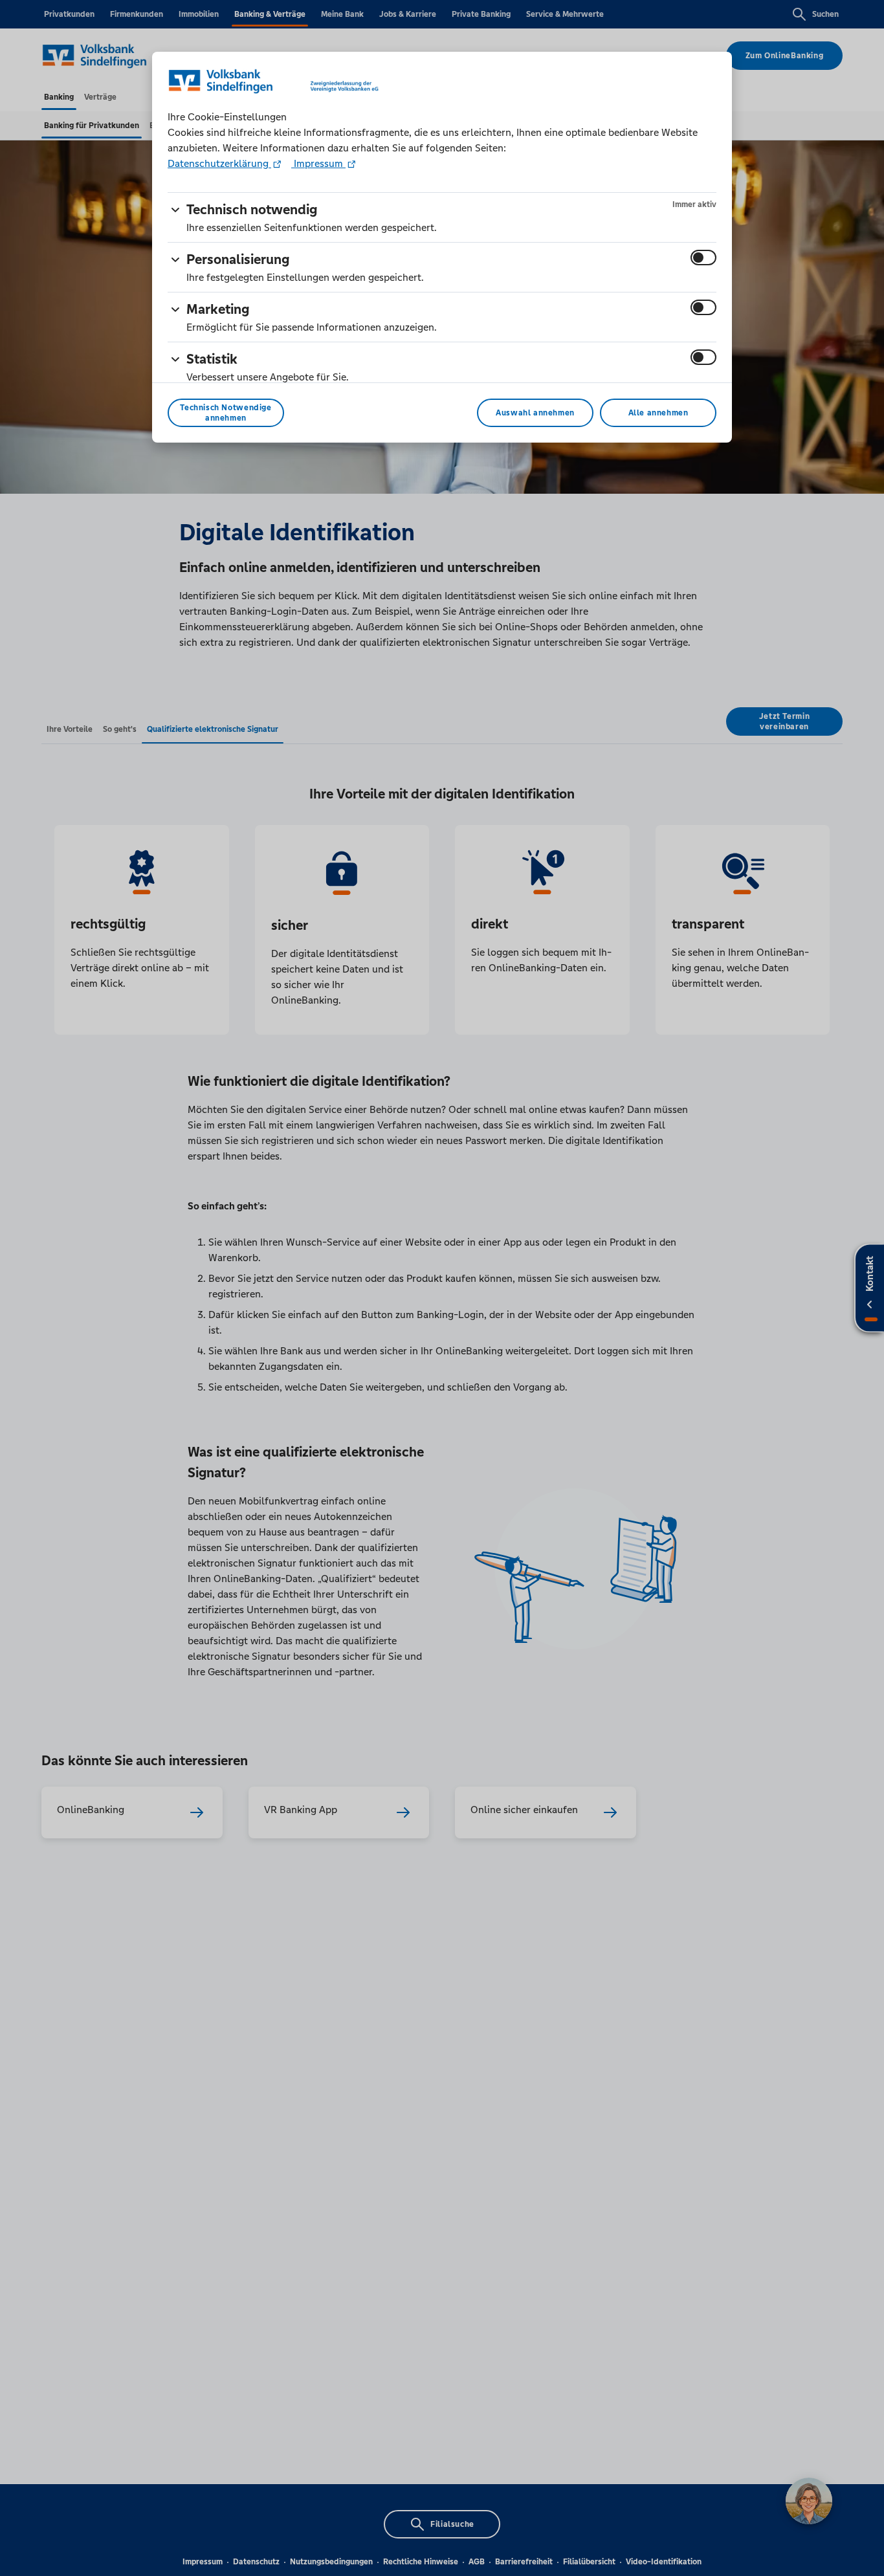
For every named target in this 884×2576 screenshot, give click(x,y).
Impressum (318, 163)
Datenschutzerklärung (219, 163)
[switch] (703, 258)
